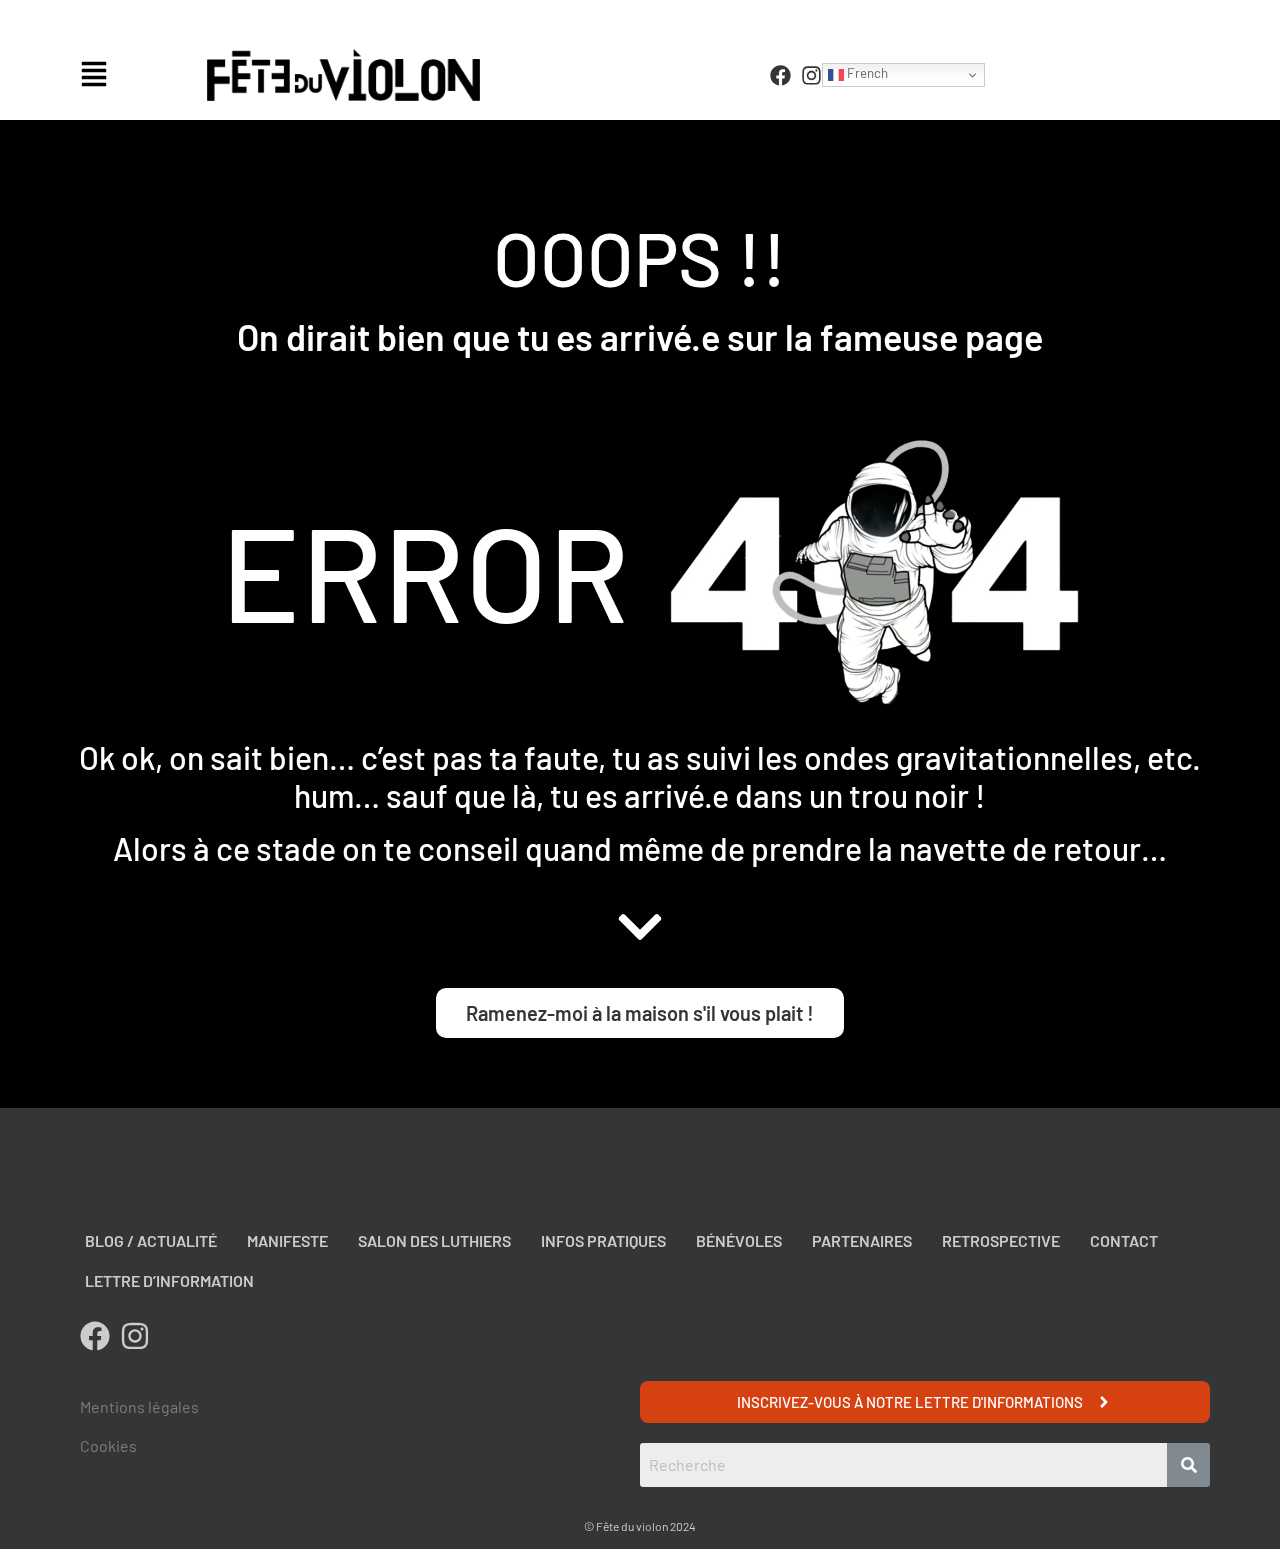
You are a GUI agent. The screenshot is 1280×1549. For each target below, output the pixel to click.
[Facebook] (780, 75)
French (866, 73)
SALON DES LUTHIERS (434, 1240)
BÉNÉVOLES (739, 1240)
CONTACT (1124, 1240)
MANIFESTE (287, 1240)
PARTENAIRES (862, 1240)
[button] (138, 75)
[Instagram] (811, 75)
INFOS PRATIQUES (603, 1240)
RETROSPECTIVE (1001, 1240)
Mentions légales (139, 1406)
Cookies (108, 1445)
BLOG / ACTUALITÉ (151, 1240)
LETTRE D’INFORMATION (169, 1280)
